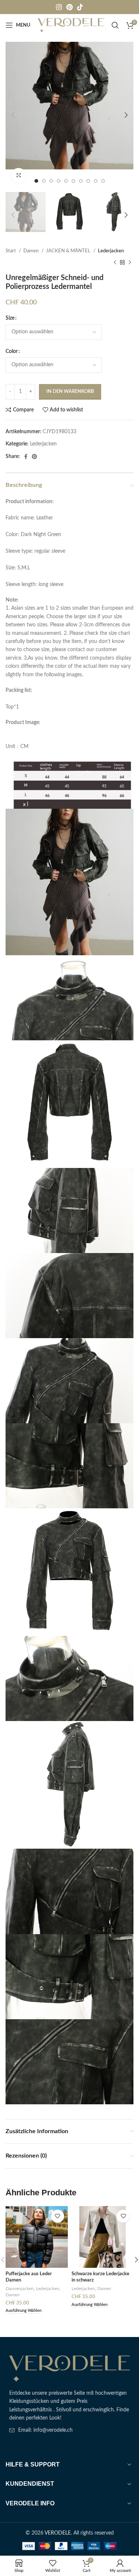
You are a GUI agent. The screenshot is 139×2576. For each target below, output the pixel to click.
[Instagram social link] (59, 7)
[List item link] (69, 2430)
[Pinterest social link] (69, 7)
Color (12, 351)
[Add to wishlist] (58, 2216)
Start (11, 251)
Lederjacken (111, 251)
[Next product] (130, 262)
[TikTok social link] (80, 7)
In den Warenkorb (70, 392)
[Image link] (69, 2368)
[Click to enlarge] (19, 175)
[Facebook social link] (26, 457)
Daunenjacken (20, 2289)
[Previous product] (115, 262)
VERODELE (58, 2533)
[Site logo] (71, 25)
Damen (32, 251)
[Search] (115, 25)
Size (10, 318)
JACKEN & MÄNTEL (69, 251)
